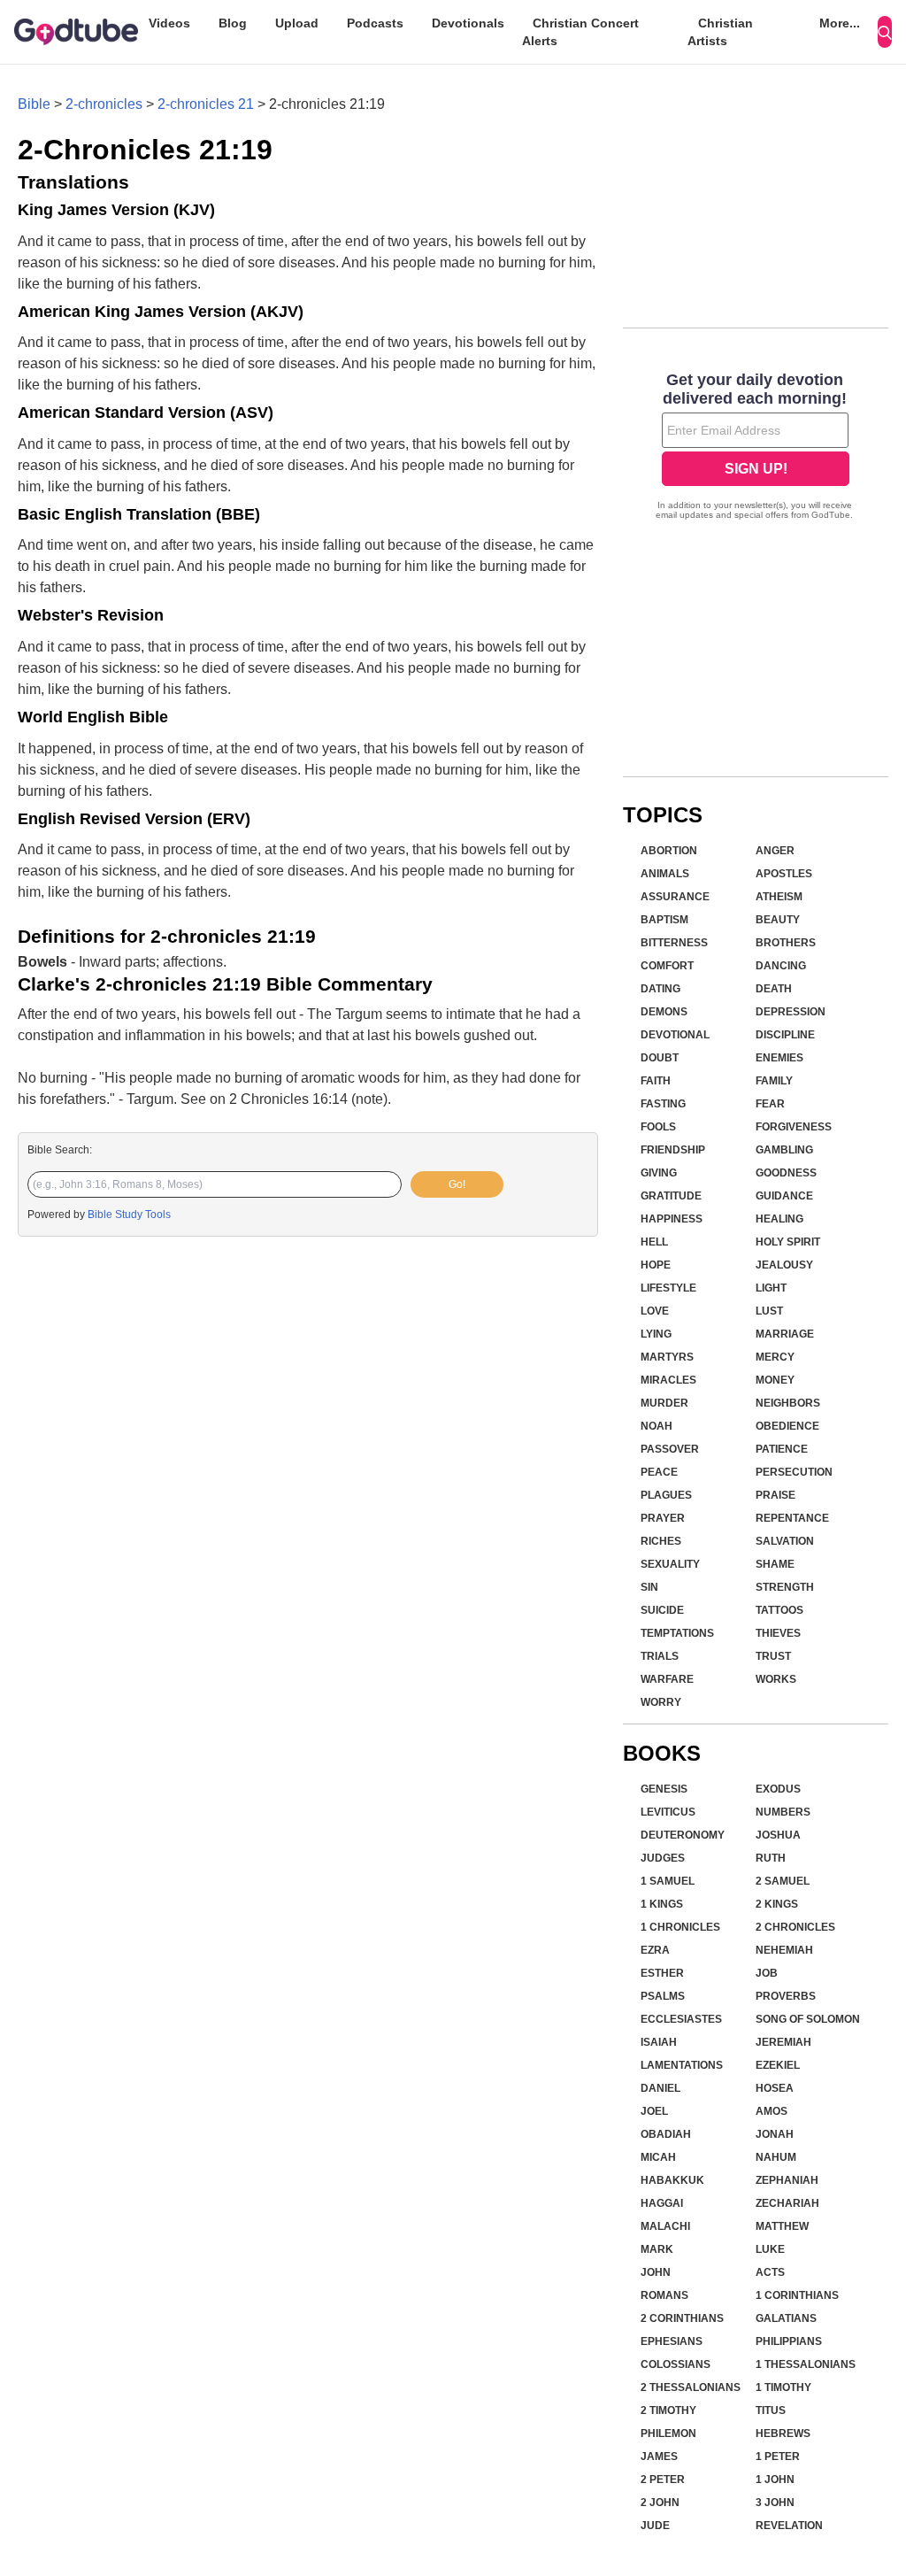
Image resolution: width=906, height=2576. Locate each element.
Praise (775, 1495)
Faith (656, 1081)
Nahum (776, 2157)
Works (776, 1679)
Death (774, 989)
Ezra (655, 1950)
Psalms (663, 1996)
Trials (660, 1656)
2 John (660, 2503)
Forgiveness (794, 1127)
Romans (664, 2295)
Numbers (783, 1812)
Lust (769, 1311)
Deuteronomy (683, 1835)
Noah (656, 1426)
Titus (771, 2410)
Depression (791, 1012)
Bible (34, 104)
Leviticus (668, 1812)
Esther (662, 1973)
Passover (670, 1449)
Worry (661, 1702)
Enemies (779, 1058)
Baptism (664, 920)
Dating (660, 989)
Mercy (775, 1357)
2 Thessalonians (691, 2387)
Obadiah (666, 2134)
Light (771, 1288)
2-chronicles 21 (206, 104)
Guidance (784, 1196)
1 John (775, 2480)
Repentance (792, 1518)
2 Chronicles (795, 1927)
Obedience (787, 1426)
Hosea (775, 2088)
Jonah (775, 2134)
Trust (773, 1656)
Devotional (675, 1035)
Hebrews (783, 2433)
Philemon (668, 2433)
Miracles (668, 1380)
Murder (664, 1403)
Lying (656, 1334)
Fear (770, 1104)
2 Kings (777, 1904)
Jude (655, 2526)
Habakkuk (672, 2180)
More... (840, 23)
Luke (770, 2249)
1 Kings (662, 1904)
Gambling (784, 1150)
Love (655, 1311)
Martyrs (667, 1357)
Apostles (784, 874)
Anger (775, 851)
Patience (782, 1449)
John (656, 2272)
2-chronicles (104, 104)
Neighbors (788, 1403)
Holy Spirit (788, 1242)
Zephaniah (787, 2180)
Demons (664, 1012)
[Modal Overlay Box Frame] (756, 448)
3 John (775, 2503)
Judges (663, 1858)
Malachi (665, 2226)
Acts (770, 2272)
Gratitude (671, 1196)
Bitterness (674, 943)
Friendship (673, 1150)
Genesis (664, 1789)
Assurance (675, 897)
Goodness (786, 1173)
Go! (457, 1184)
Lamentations (682, 2065)
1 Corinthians (797, 2295)
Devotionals (468, 23)
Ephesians (672, 2341)
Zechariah (787, 2203)
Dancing (781, 966)
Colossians (676, 2364)
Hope (656, 1265)
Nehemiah (784, 1950)
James (659, 2456)
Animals (665, 874)
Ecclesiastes (681, 2019)
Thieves (778, 1633)
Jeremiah (783, 2042)
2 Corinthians (682, 2318)
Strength (785, 1587)
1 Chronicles (680, 1927)
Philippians (789, 2341)
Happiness (672, 1219)
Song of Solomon (808, 2019)
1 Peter (778, 2456)
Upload (297, 23)
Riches (661, 1541)
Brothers (786, 943)
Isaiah (659, 2042)
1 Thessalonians (806, 2364)
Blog (233, 23)
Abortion (669, 851)
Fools (658, 1127)
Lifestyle (668, 1288)
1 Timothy (783, 2387)
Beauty (778, 920)
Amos (772, 2111)
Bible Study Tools (129, 1215)
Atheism (779, 897)
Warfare (667, 1679)
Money (775, 1380)
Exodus (778, 1789)
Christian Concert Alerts (580, 32)
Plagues (666, 1495)
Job (767, 1973)
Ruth (771, 1858)
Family (774, 1081)
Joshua (778, 1835)
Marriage (785, 1334)
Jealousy (784, 1265)
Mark (657, 2249)
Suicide (662, 1610)
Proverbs (786, 1996)
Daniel (660, 2088)
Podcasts (375, 23)
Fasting (663, 1104)
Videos (169, 23)
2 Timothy (668, 2410)
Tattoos (779, 1610)
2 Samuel (783, 1881)
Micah (658, 2157)
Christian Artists (720, 32)
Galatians (786, 2318)
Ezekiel (778, 2065)
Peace (659, 1472)
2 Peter (663, 2480)
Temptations (677, 1633)
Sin (649, 1587)
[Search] (885, 32)
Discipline (785, 1035)
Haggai (662, 2203)
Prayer (663, 1518)
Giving (659, 1173)
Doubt (660, 1058)
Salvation (785, 1541)
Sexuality (670, 1564)
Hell (654, 1242)
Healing (779, 1219)
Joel (654, 2111)
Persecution (794, 1472)
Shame (775, 1564)
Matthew (782, 2226)
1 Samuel (668, 1881)
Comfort (667, 966)
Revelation (789, 2526)
